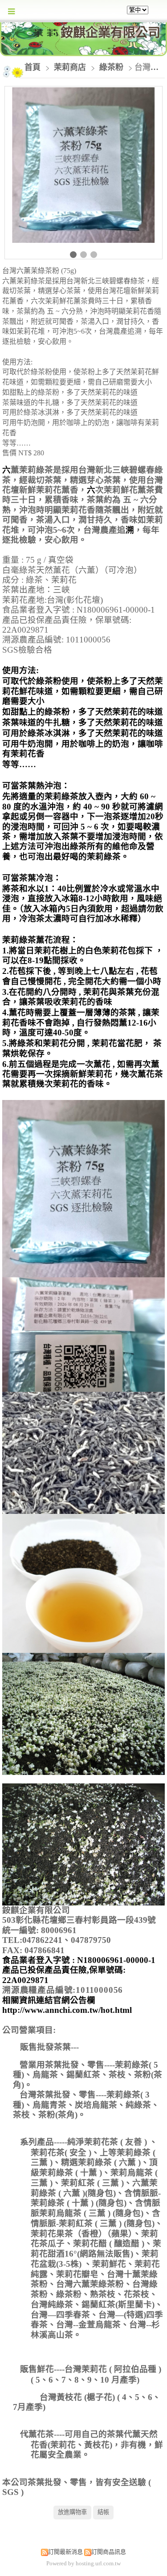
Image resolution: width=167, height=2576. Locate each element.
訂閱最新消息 (65, 2552)
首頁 (33, 67)
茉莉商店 (71, 67)
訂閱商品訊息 (109, 2552)
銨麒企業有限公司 (110, 33)
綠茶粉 (111, 67)
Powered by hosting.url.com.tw (83, 2563)
